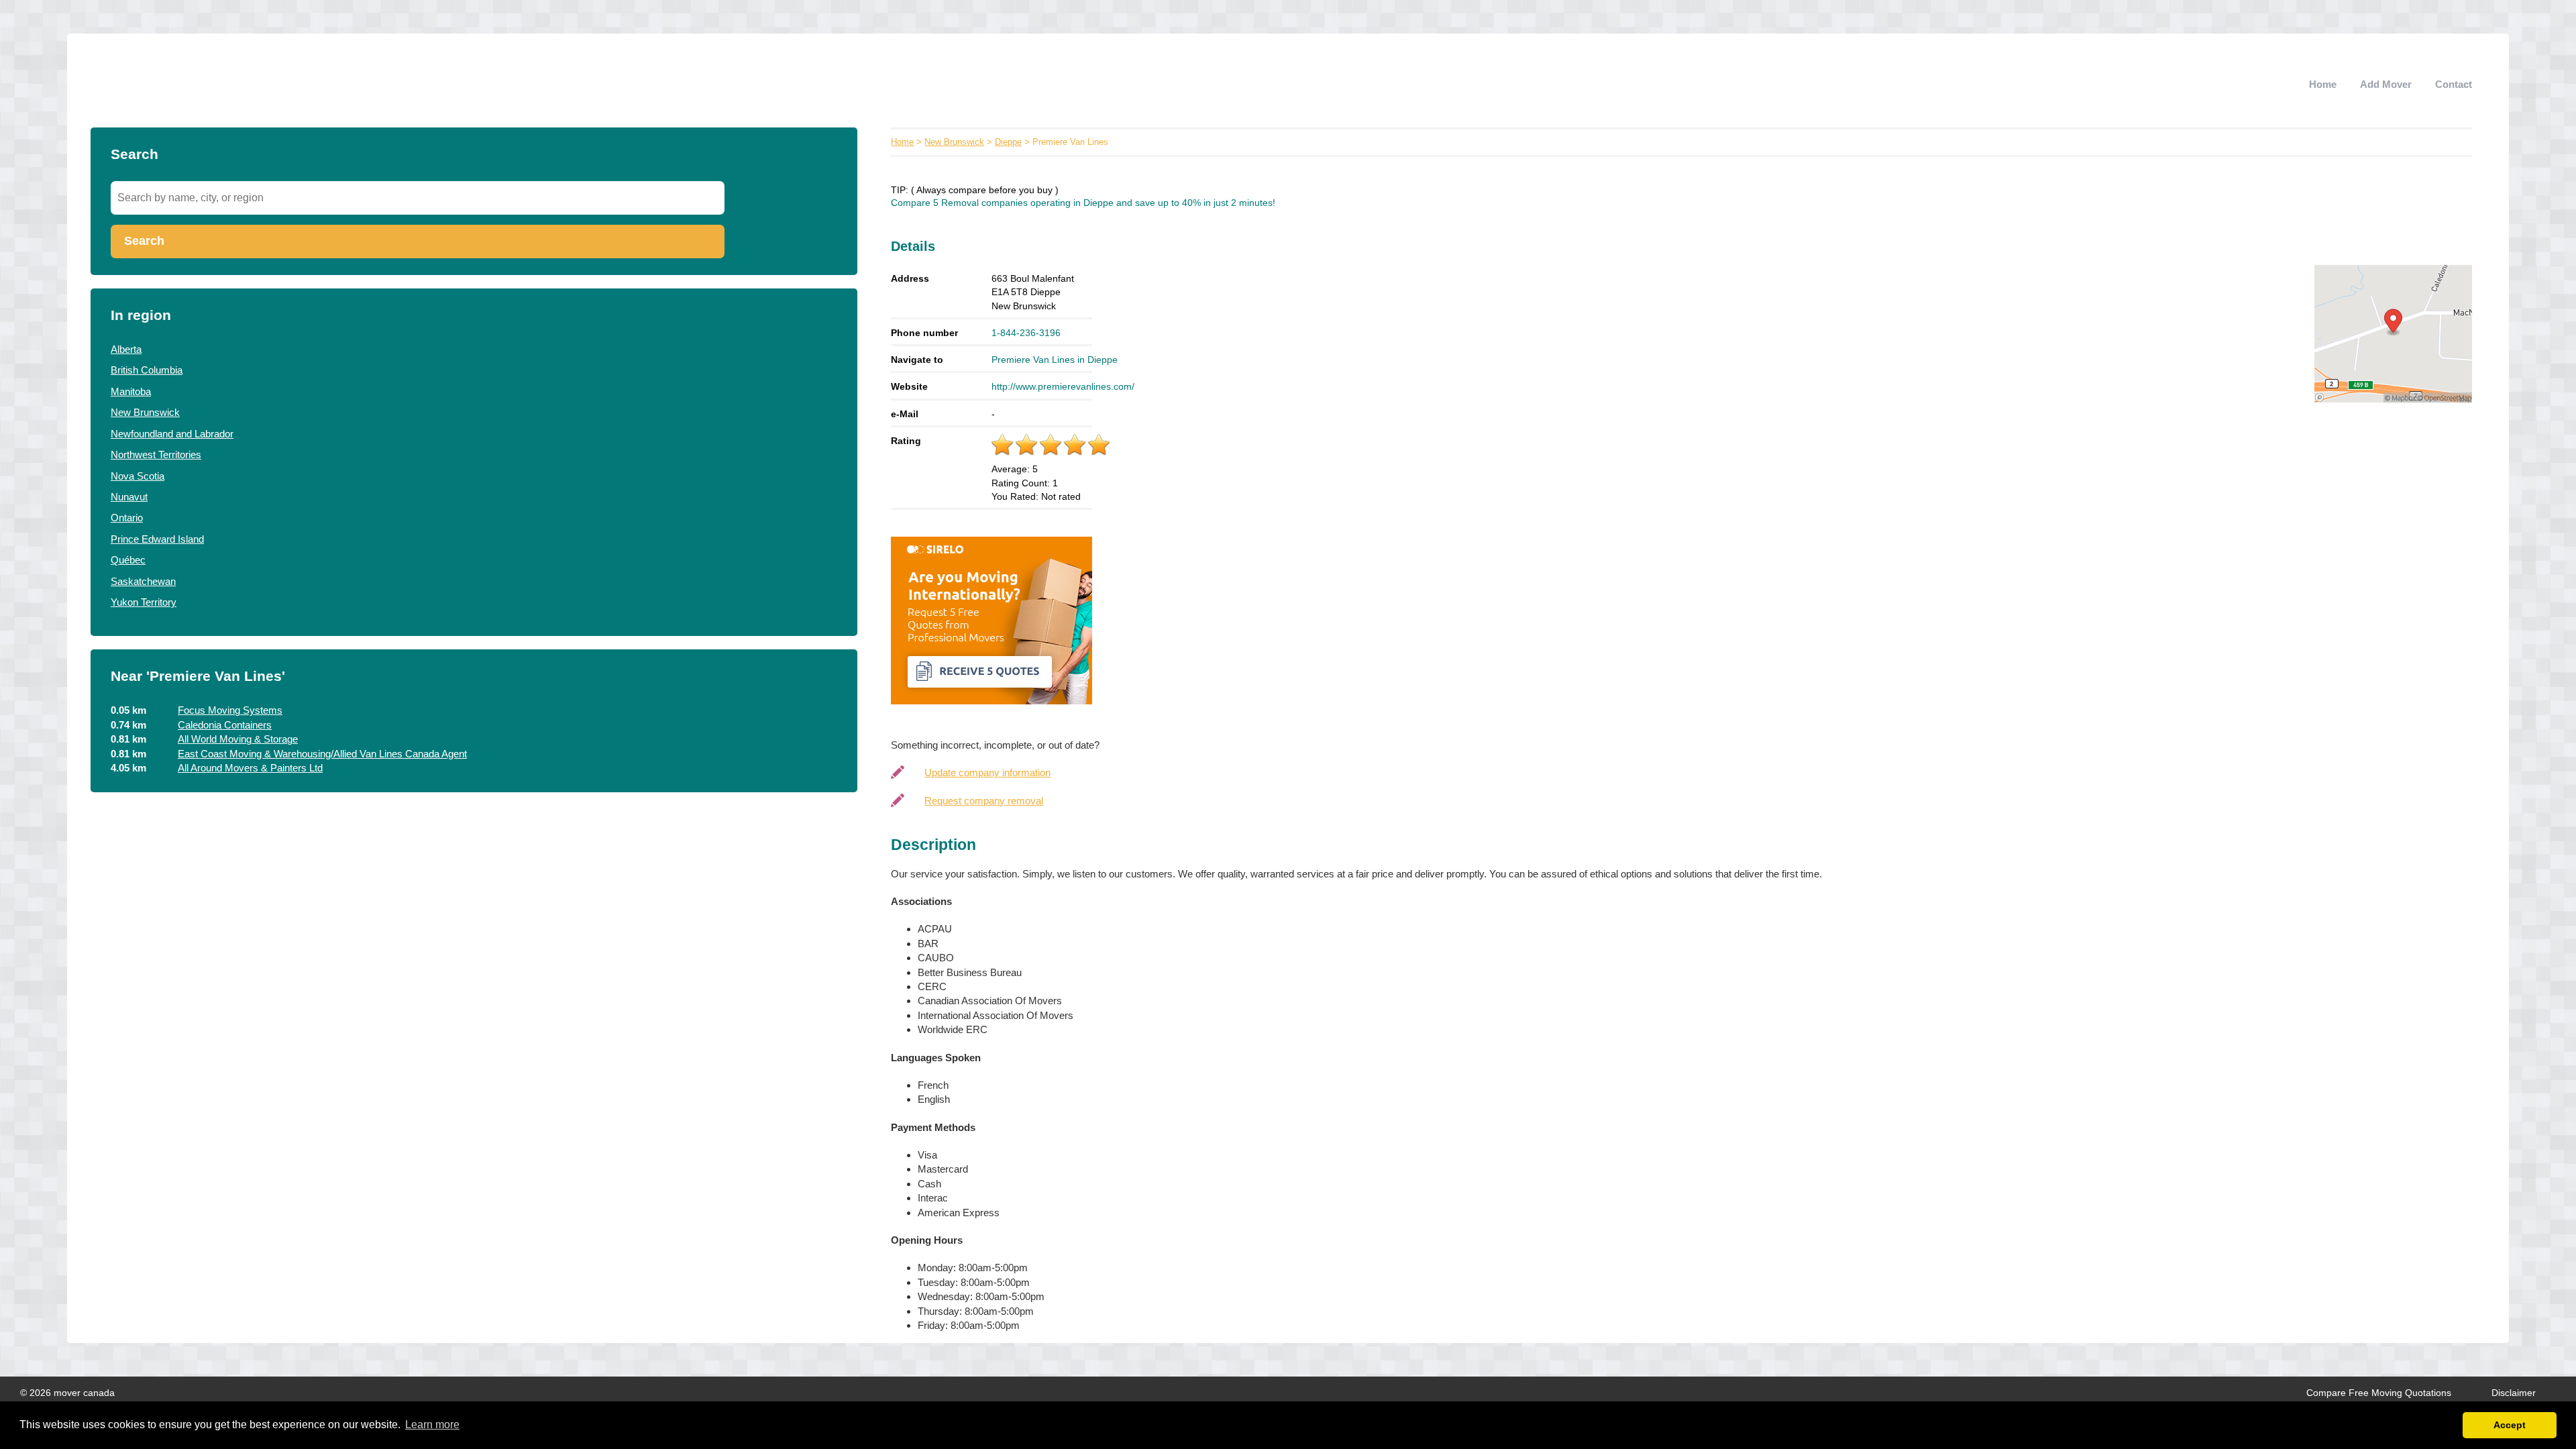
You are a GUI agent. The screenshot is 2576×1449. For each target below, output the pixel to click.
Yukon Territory (144, 602)
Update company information (987, 772)
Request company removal (984, 801)
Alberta (126, 349)
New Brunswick (145, 412)
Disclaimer (2514, 1393)
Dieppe (1008, 142)
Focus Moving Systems (230, 710)
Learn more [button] (432, 1425)
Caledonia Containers (225, 725)
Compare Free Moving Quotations (2379, 1393)
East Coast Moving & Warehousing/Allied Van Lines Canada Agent (322, 754)
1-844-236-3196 (1026, 333)
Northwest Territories (156, 454)
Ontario (127, 518)
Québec (128, 560)
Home (2323, 84)
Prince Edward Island (157, 539)
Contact (2454, 84)
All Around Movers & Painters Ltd (250, 768)
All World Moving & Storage (238, 739)
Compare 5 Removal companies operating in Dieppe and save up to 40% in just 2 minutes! (1083, 203)
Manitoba (131, 391)
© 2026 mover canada (67, 1393)
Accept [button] (2510, 1425)
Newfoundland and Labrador (172, 434)
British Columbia (147, 370)
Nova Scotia (138, 476)
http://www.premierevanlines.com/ (1063, 386)
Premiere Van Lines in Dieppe (1055, 360)
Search (144, 241)
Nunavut (129, 497)
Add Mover (2386, 84)
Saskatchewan (143, 581)
